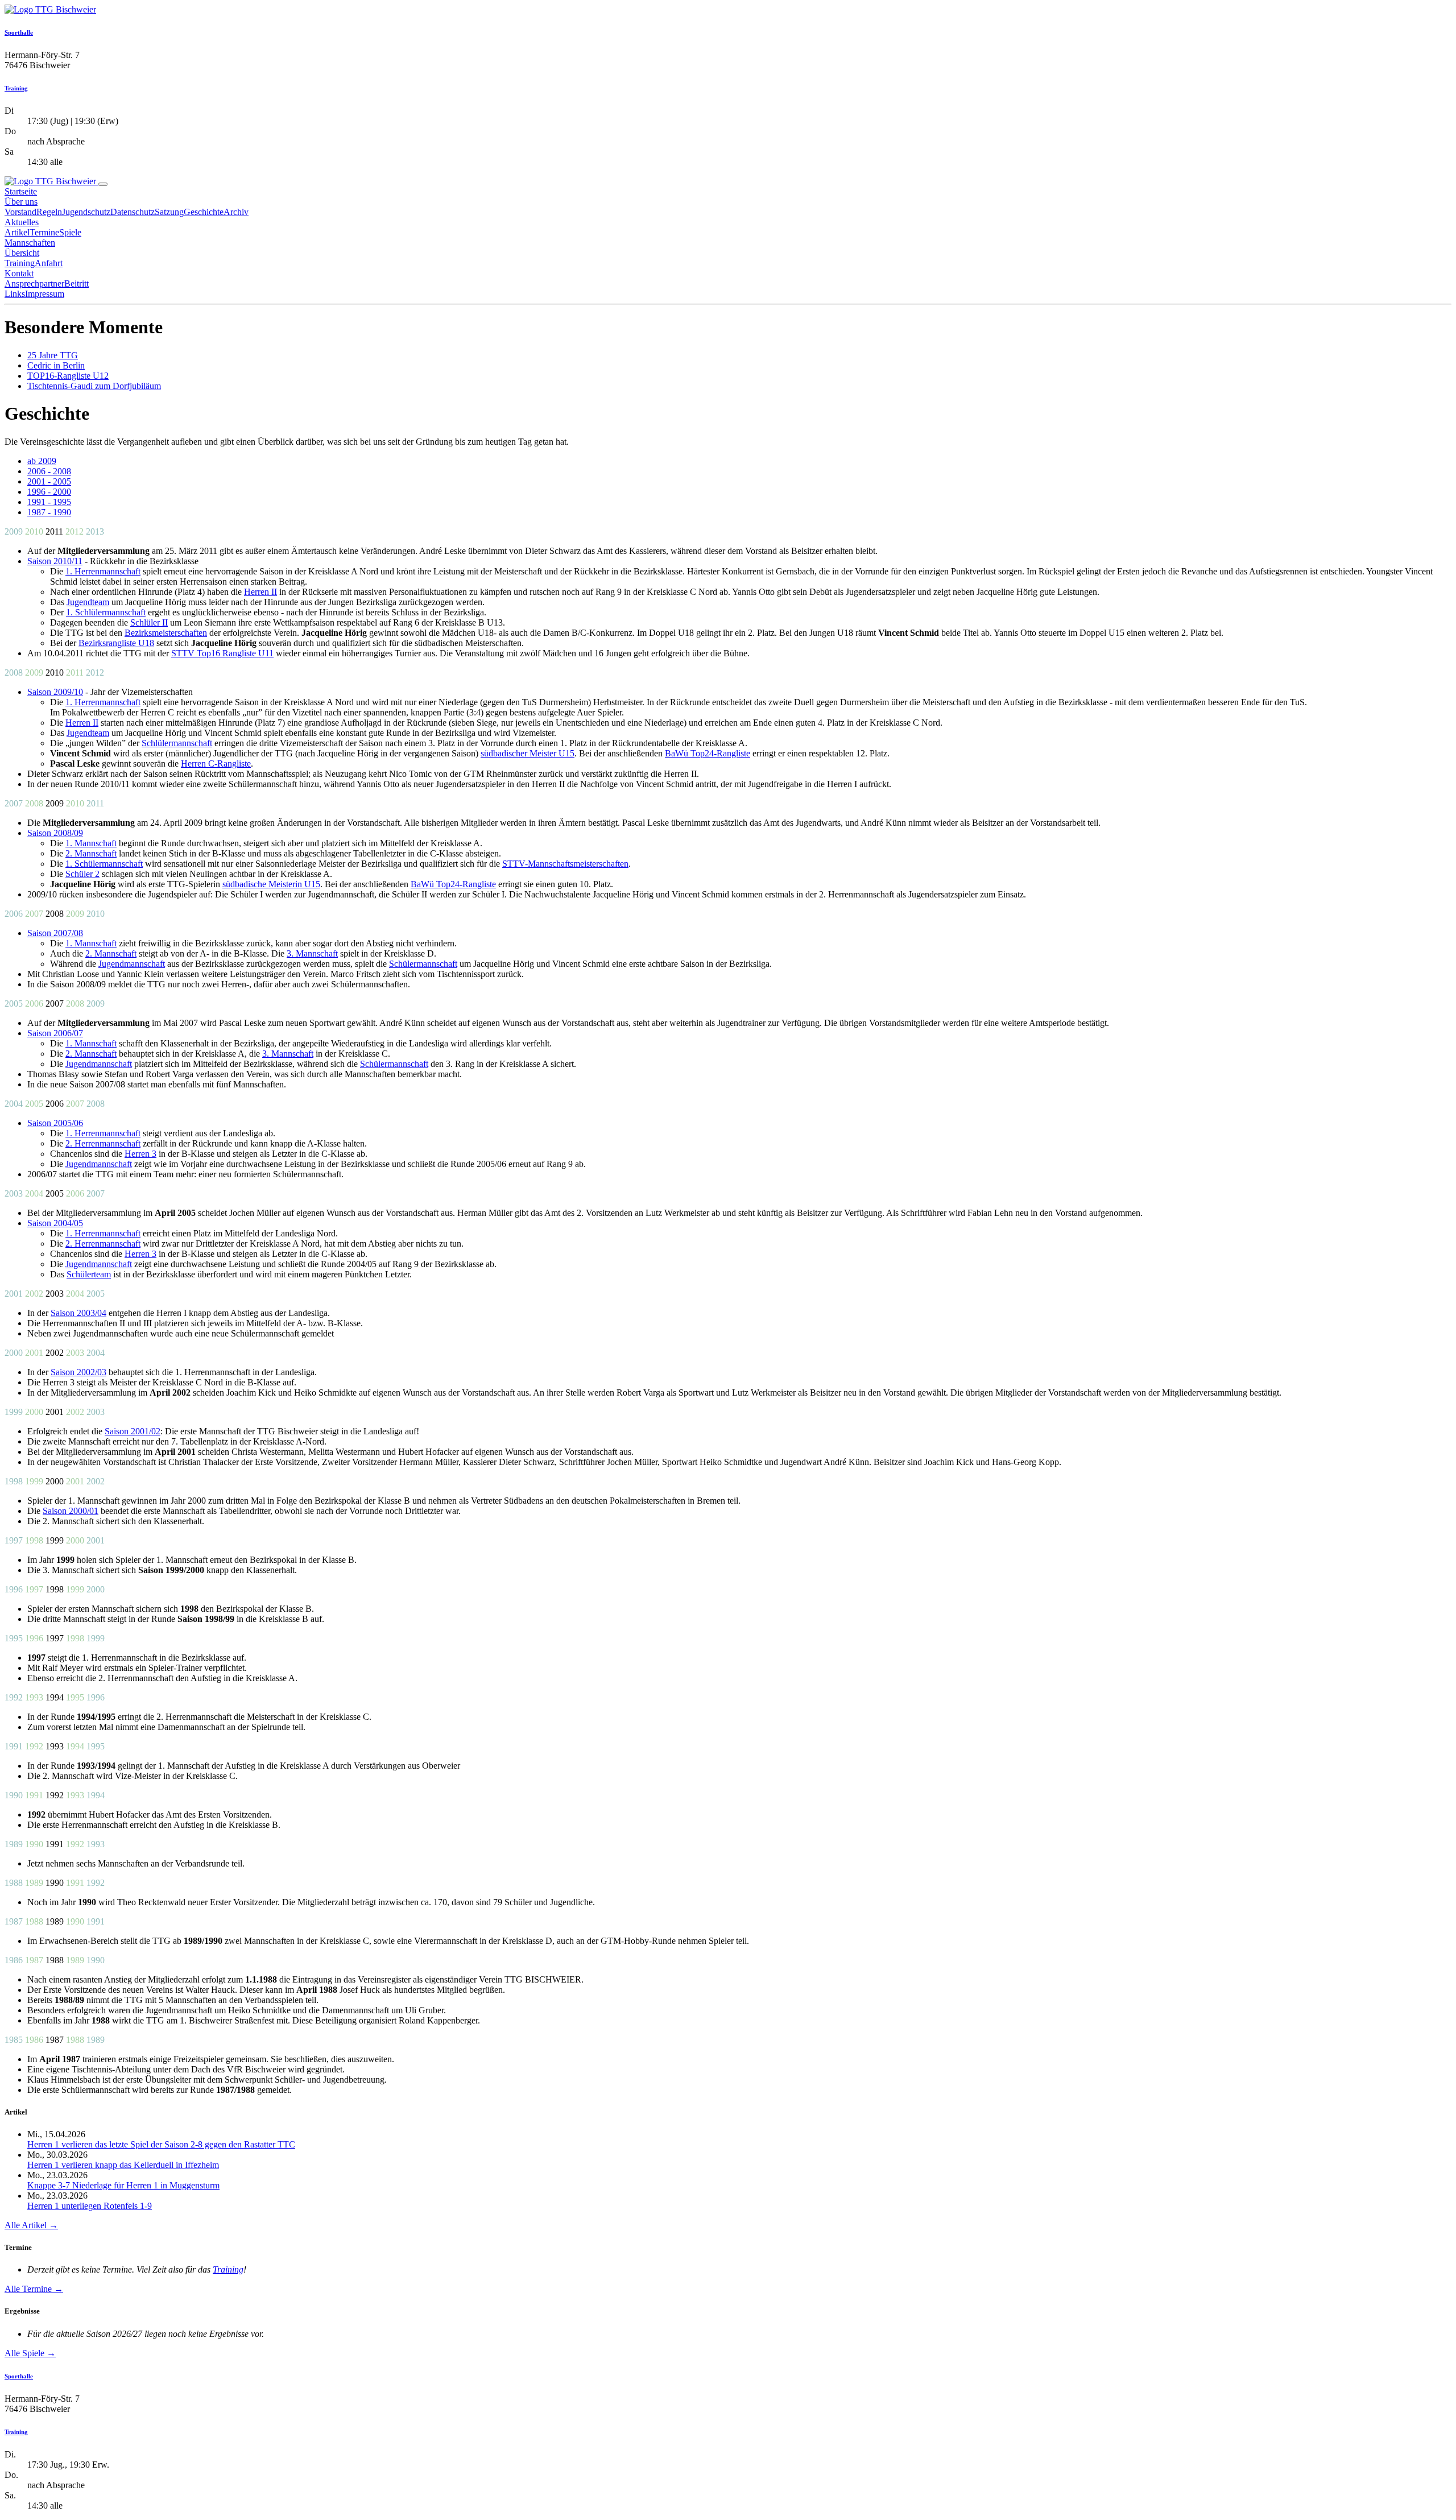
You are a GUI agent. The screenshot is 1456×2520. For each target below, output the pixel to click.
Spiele (70, 232)
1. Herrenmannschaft (103, 571)
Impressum (45, 294)
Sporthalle (19, 32)
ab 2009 (42, 461)
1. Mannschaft (91, 843)
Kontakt (19, 273)
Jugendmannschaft (132, 964)
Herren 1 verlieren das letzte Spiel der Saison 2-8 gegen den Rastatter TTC (161, 2144)
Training (16, 88)
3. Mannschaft (312, 953)
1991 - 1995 (49, 502)
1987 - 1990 (49, 512)
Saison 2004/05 (55, 1223)
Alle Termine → (34, 2289)
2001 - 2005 (49, 481)
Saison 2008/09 (55, 833)
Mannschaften (30, 243)
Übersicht (22, 253)
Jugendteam (88, 602)
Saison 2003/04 (78, 1313)
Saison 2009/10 (55, 692)
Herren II (260, 592)
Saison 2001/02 (133, 1431)
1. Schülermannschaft (104, 864)
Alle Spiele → (30, 2353)
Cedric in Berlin (56, 365)
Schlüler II (149, 622)
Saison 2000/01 (71, 1511)
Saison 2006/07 (55, 1033)
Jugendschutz (86, 212)
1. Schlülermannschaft (106, 612)
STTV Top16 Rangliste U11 (222, 653)
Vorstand (20, 212)
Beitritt (76, 284)
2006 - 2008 (49, 471)
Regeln (49, 212)
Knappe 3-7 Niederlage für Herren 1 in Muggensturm (123, 2185)
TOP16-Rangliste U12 (68, 376)
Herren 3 (140, 1154)
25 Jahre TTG (53, 355)
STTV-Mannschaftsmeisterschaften (565, 864)
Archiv (236, 212)
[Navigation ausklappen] (103, 184)
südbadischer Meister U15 (528, 753)
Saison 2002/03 (78, 1372)
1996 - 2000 (49, 492)
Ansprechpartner (34, 284)
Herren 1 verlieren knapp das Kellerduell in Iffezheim (123, 2165)
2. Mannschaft (91, 853)
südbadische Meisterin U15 (271, 884)
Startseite (21, 191)
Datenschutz (133, 212)
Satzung (169, 212)
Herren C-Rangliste (216, 764)
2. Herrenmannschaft (103, 1143)
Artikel (17, 232)
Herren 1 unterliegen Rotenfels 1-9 (90, 2206)
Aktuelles (22, 222)
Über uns (21, 202)
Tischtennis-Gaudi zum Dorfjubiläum (94, 386)
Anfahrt (49, 263)
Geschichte (204, 212)
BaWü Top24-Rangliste (708, 753)
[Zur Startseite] (50, 9)
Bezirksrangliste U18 (116, 643)
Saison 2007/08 (55, 933)
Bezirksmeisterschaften (166, 633)
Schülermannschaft (423, 964)
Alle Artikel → (31, 2225)
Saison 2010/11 (55, 561)
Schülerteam (89, 1274)
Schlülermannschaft (177, 743)
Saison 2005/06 (55, 1123)
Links (15, 294)
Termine (44, 232)
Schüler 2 (82, 874)
